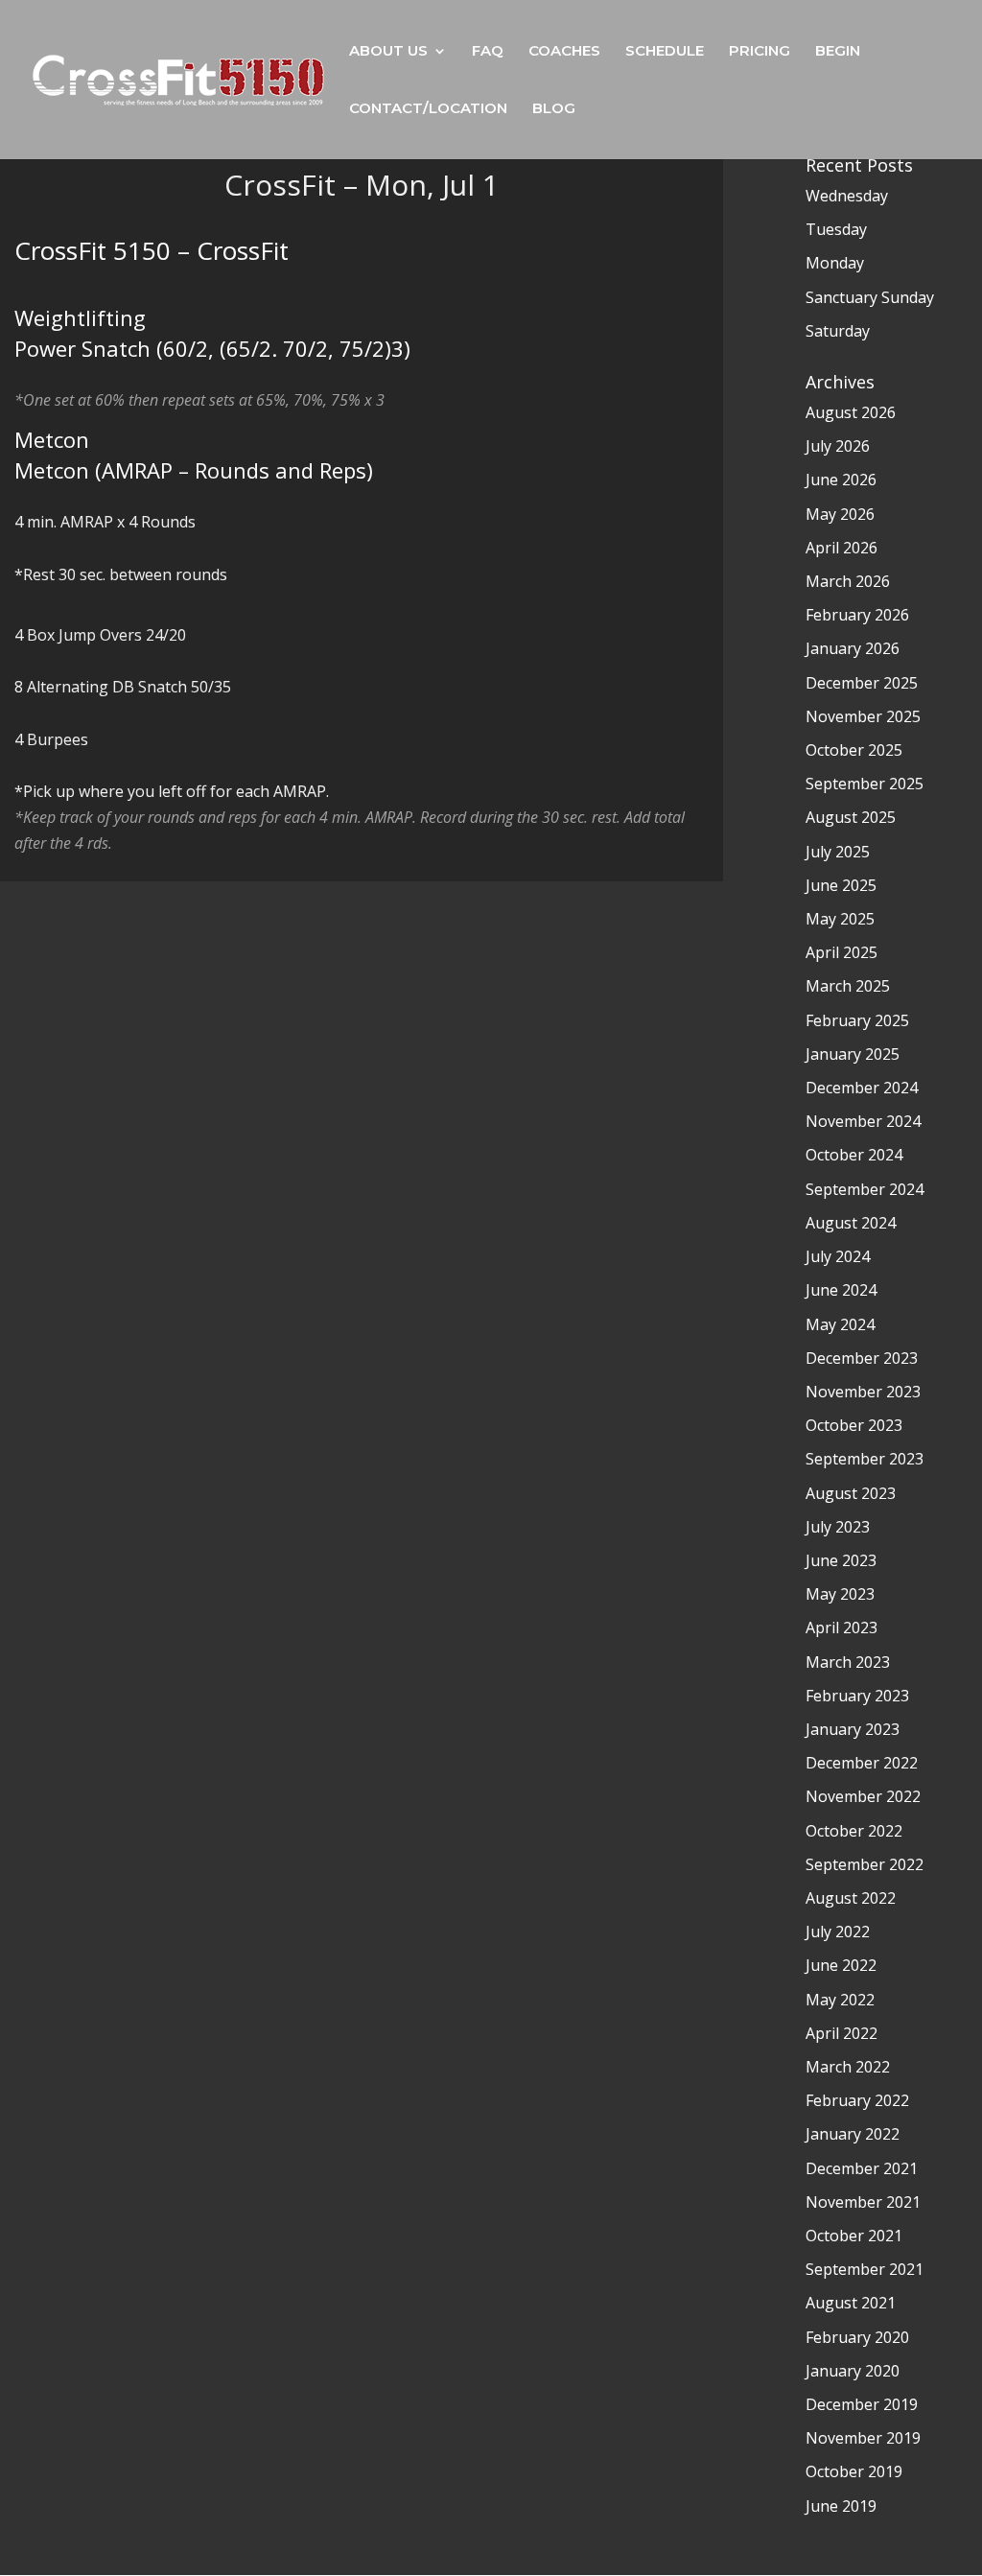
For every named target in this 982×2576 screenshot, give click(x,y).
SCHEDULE (665, 52)
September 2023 (865, 1459)
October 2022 (854, 1831)
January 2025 (853, 1054)
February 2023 (857, 1696)
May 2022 (840, 2000)
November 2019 (863, 2438)
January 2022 (853, 2134)
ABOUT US (388, 52)
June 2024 (841, 1290)
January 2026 (853, 648)
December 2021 (862, 2168)
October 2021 (854, 2236)
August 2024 (851, 1223)
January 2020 (853, 2371)
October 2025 (854, 750)
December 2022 (862, 1763)
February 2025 (857, 1020)
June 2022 (841, 1965)
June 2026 (841, 480)
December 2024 (862, 1088)
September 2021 (865, 2269)
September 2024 (865, 1189)
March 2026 (848, 581)
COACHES (564, 52)
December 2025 (862, 683)
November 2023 (863, 1392)
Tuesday (836, 229)
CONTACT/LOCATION (428, 109)
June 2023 (841, 1560)
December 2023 (862, 1358)
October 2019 (854, 2471)
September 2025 (865, 784)
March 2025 (848, 986)
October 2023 (854, 1425)
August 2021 (851, 2303)
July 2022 (838, 1932)
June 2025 (841, 885)
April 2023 (842, 1628)
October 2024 (854, 1155)
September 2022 (865, 1864)
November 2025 (863, 716)
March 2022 (848, 2067)
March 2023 (848, 1662)
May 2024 (840, 1324)
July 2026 (838, 446)
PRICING (760, 52)
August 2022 (851, 1898)
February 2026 (857, 615)
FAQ (488, 52)
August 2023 (851, 1493)
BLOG (554, 109)
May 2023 (840, 1594)
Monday (835, 263)
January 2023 (853, 1729)
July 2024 (838, 1256)
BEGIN (838, 52)
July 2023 (838, 1527)
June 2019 (841, 2506)
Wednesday (847, 196)
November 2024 (863, 1121)
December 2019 (862, 2404)
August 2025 (851, 817)
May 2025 (840, 919)
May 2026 (840, 514)
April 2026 (842, 548)
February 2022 (857, 2100)
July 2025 (838, 852)
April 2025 (842, 952)
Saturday (838, 331)
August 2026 (851, 412)
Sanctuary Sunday (870, 297)
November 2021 (863, 2202)
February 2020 (857, 2337)
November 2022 (863, 1796)
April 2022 (842, 2033)
